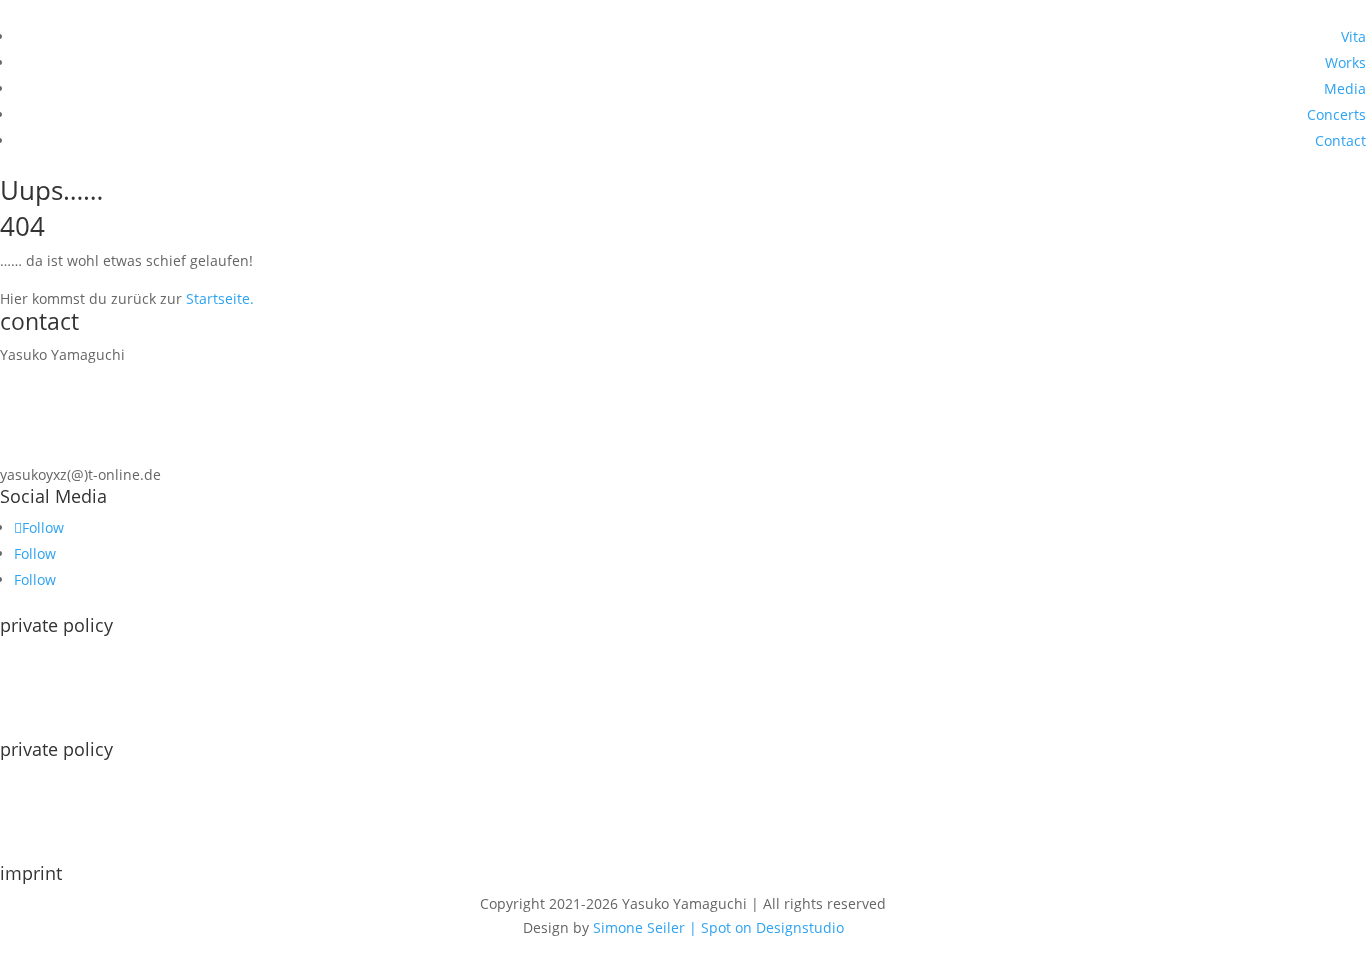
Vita (1353, 36)
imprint (31, 873)
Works (1345, 62)
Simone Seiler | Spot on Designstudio (718, 927)
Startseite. (220, 298)
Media (1345, 88)
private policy (56, 749)
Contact (1340, 140)
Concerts (1336, 114)
